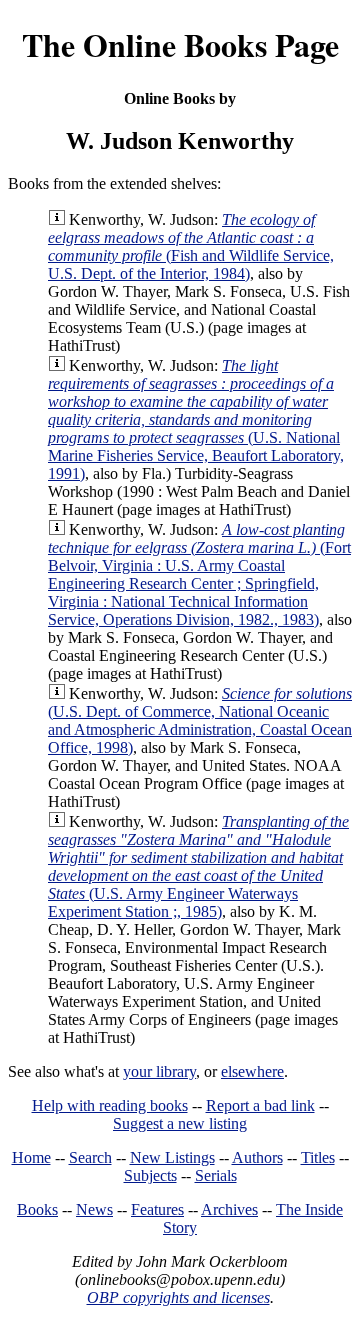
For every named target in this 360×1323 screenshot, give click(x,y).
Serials (216, 1175)
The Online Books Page (180, 44)
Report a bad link (260, 1105)
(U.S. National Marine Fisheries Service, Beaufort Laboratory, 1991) (196, 419)
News (94, 1209)
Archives (229, 1209)
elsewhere (252, 1071)
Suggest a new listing (180, 1123)
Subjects (150, 1175)
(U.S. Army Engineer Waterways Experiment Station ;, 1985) (198, 866)
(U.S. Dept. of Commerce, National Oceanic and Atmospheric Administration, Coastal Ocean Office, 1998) (200, 720)
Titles (318, 1157)
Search (90, 1157)
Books (37, 1209)
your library (159, 1071)
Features (157, 1209)
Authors (257, 1157)
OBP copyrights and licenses (178, 1297)
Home (31, 1157)
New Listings (172, 1157)
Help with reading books (110, 1105)
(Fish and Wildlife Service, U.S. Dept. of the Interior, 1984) (191, 246)
